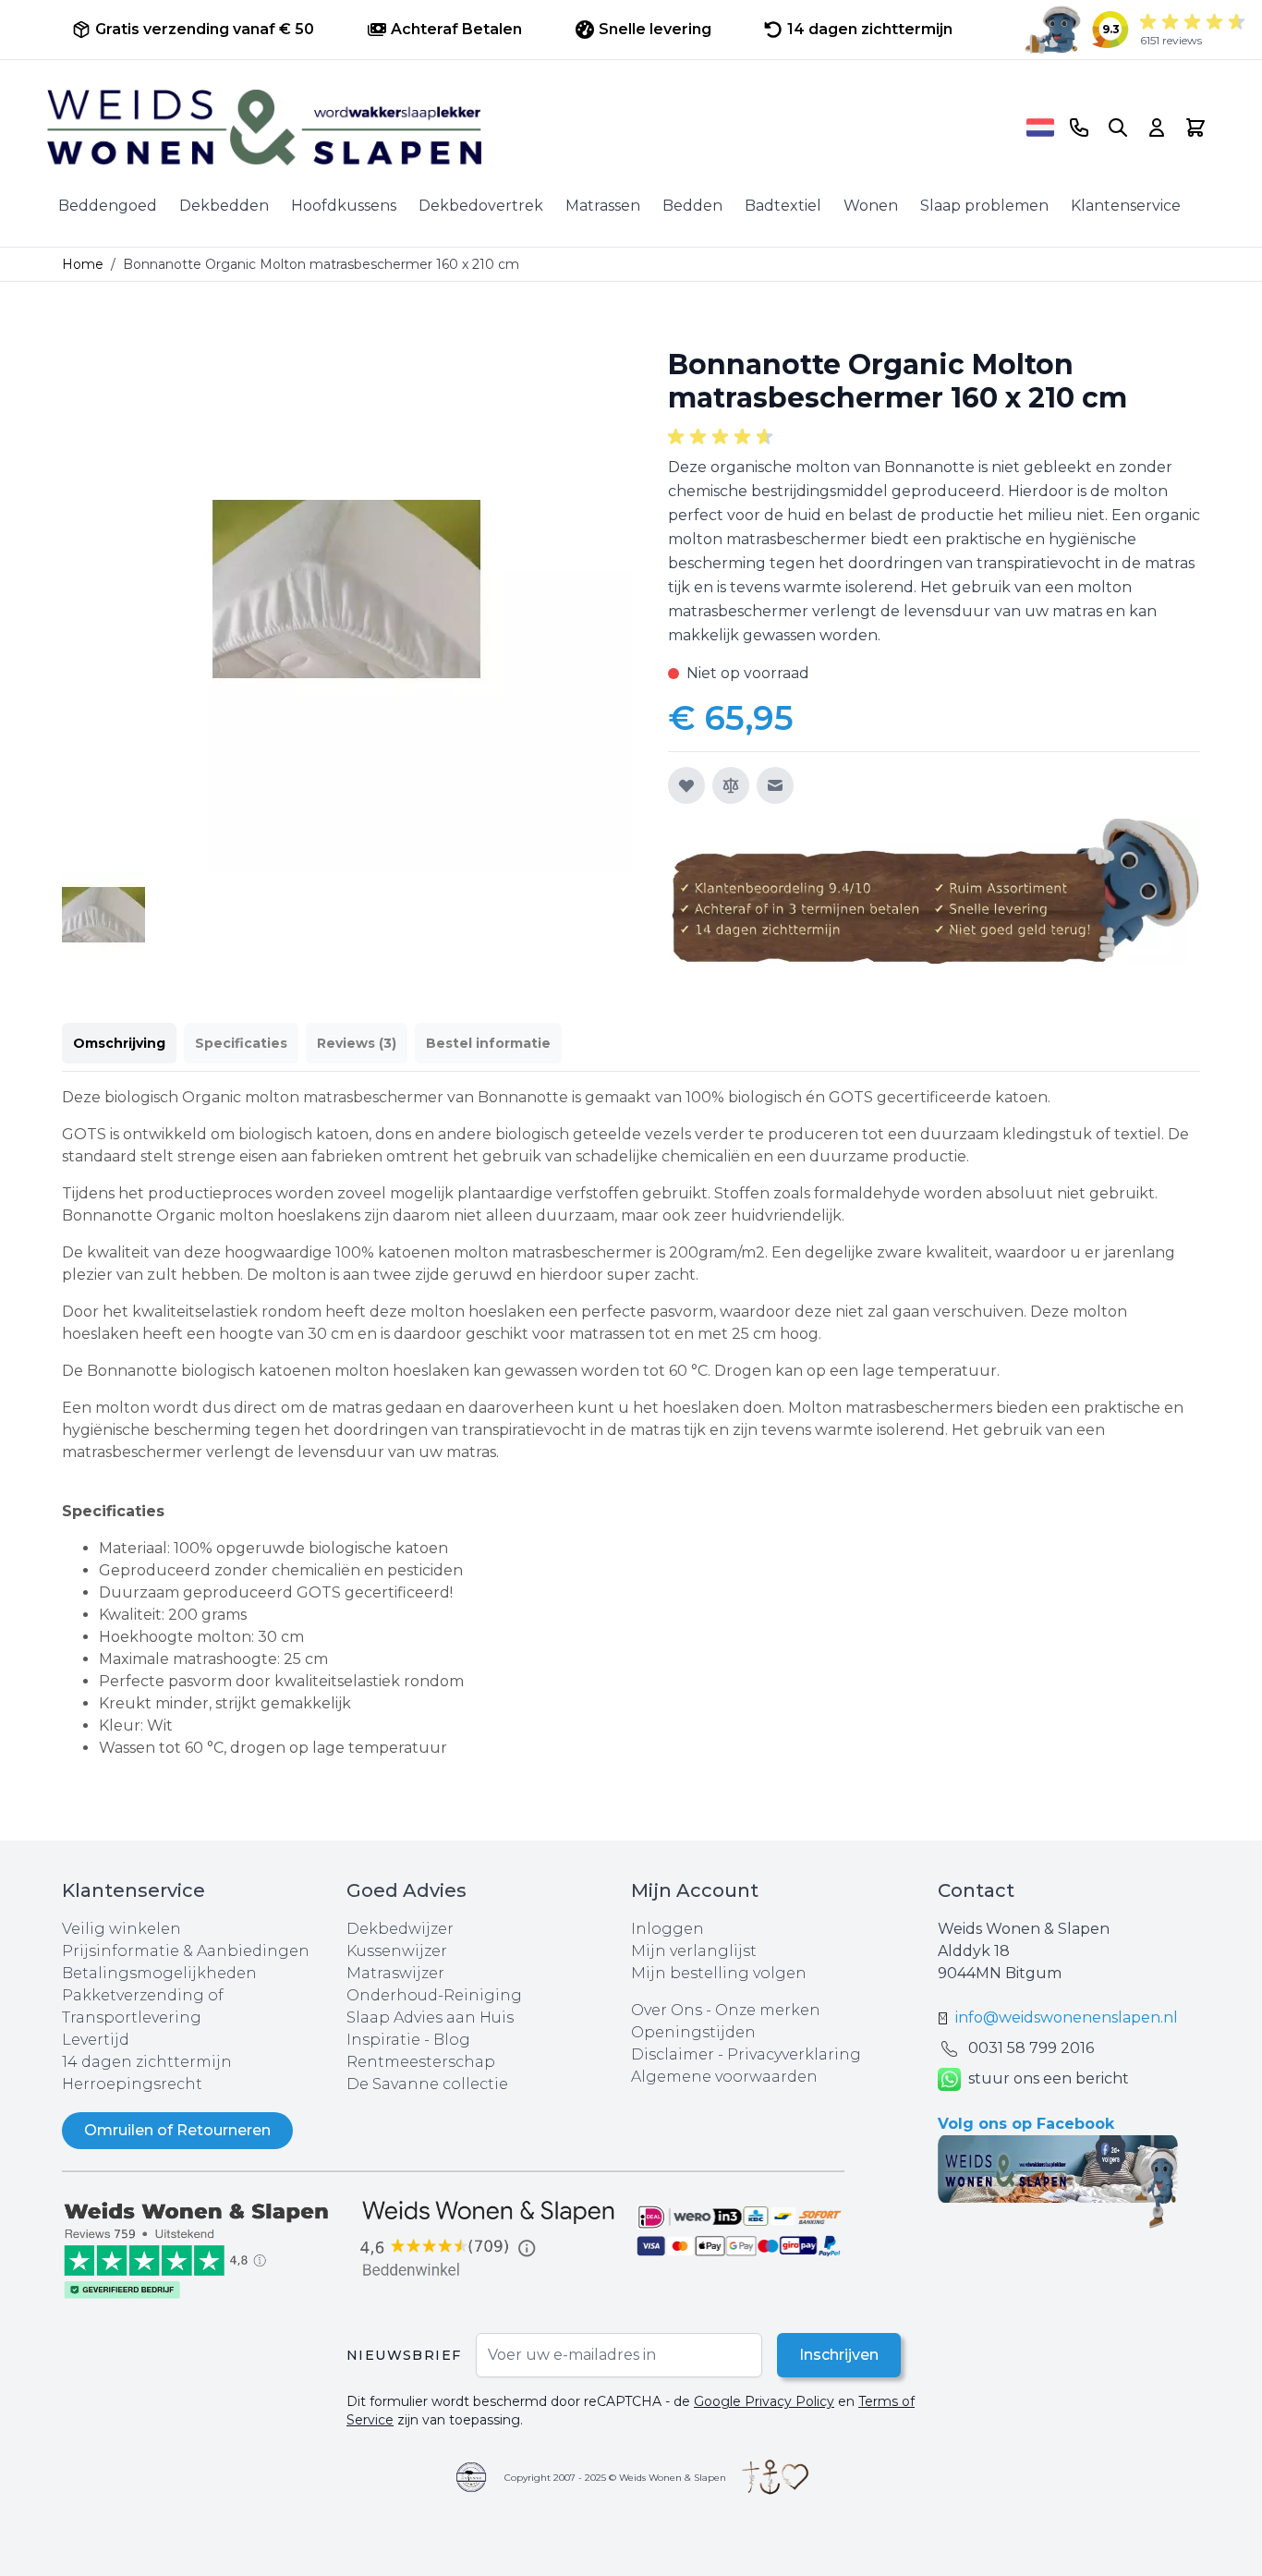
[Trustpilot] (204, 2248)
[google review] (489, 2240)
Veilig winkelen (121, 1929)
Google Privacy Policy (764, 2401)
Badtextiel (783, 206)
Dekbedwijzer (400, 1929)
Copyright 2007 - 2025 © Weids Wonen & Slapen (615, 2478)
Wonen (871, 206)
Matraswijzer (395, 1973)
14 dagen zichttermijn (147, 2062)
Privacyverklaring (794, 2054)
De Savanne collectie (427, 2084)
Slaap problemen (984, 206)
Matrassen (603, 206)
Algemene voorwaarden (724, 2077)
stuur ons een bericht (1049, 2078)
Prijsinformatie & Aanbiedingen (186, 1951)
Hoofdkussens (344, 206)
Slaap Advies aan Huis (430, 2017)
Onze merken (768, 2010)
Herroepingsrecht (132, 2084)
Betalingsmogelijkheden (159, 1973)
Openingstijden (693, 2032)
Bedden (692, 206)
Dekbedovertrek (481, 206)
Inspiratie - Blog (408, 2040)
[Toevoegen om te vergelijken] (731, 785)
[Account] (1157, 128)
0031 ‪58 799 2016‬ (1031, 2048)
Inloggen (667, 1929)
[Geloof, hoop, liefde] (775, 2477)
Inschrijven (839, 2355)
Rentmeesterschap (421, 2062)
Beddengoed (108, 206)
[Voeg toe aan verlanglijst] (686, 785)
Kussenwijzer (397, 1951)
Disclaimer (674, 2054)
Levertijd (96, 2040)
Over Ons (667, 2010)
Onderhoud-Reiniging (434, 1995)
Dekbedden (224, 206)
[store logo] (530, 128)
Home (83, 264)
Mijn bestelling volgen (719, 1973)
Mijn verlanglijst (694, 1951)
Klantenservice (1126, 206)
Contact (976, 1890)
